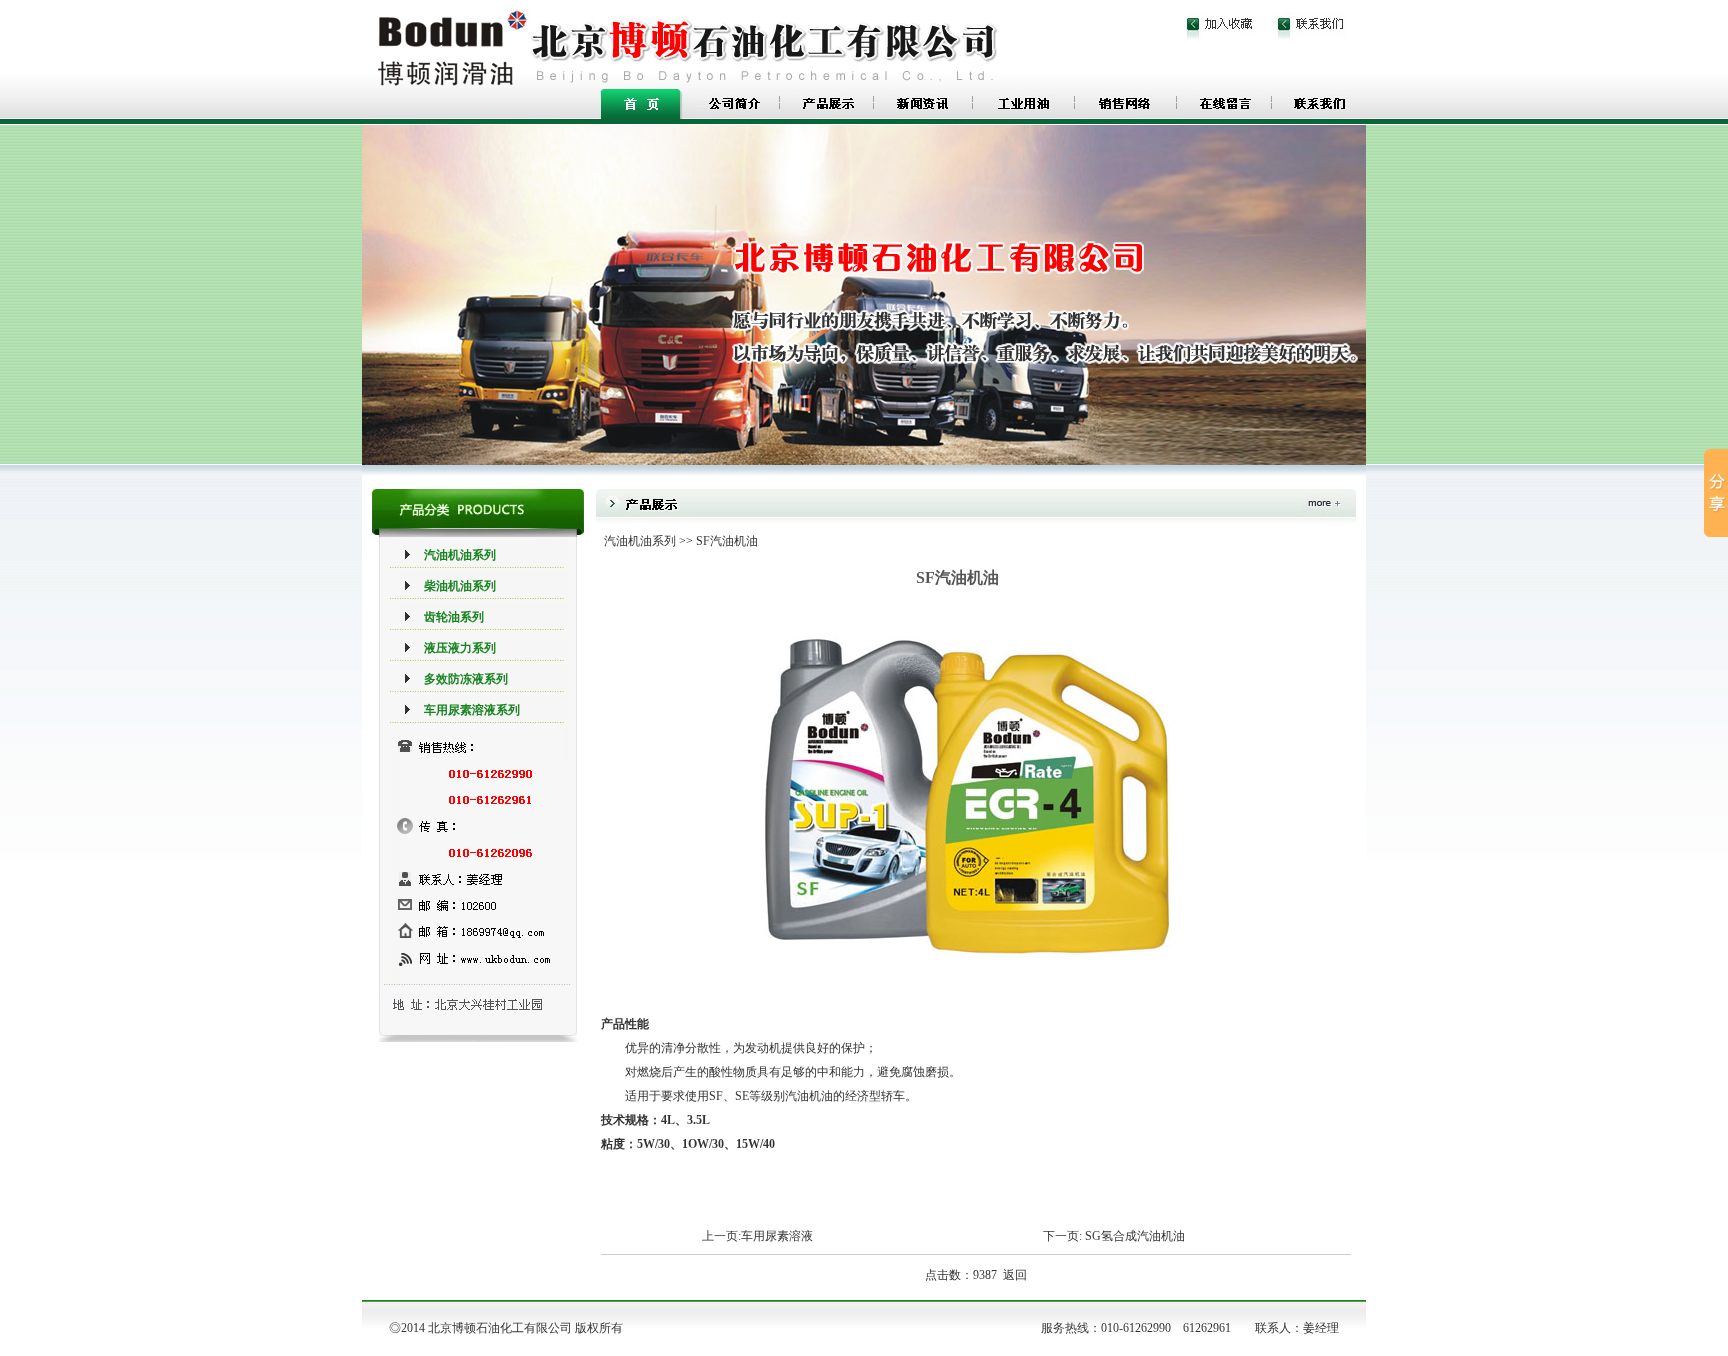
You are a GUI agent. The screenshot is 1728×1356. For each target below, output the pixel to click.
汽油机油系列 (460, 555)
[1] (799, 335)
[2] (820, 335)
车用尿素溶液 (777, 1236)
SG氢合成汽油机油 (1135, 1236)
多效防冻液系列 (466, 679)
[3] (841, 335)
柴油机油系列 (460, 586)
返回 (1015, 1275)
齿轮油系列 (454, 617)
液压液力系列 (460, 648)
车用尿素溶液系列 (472, 710)
